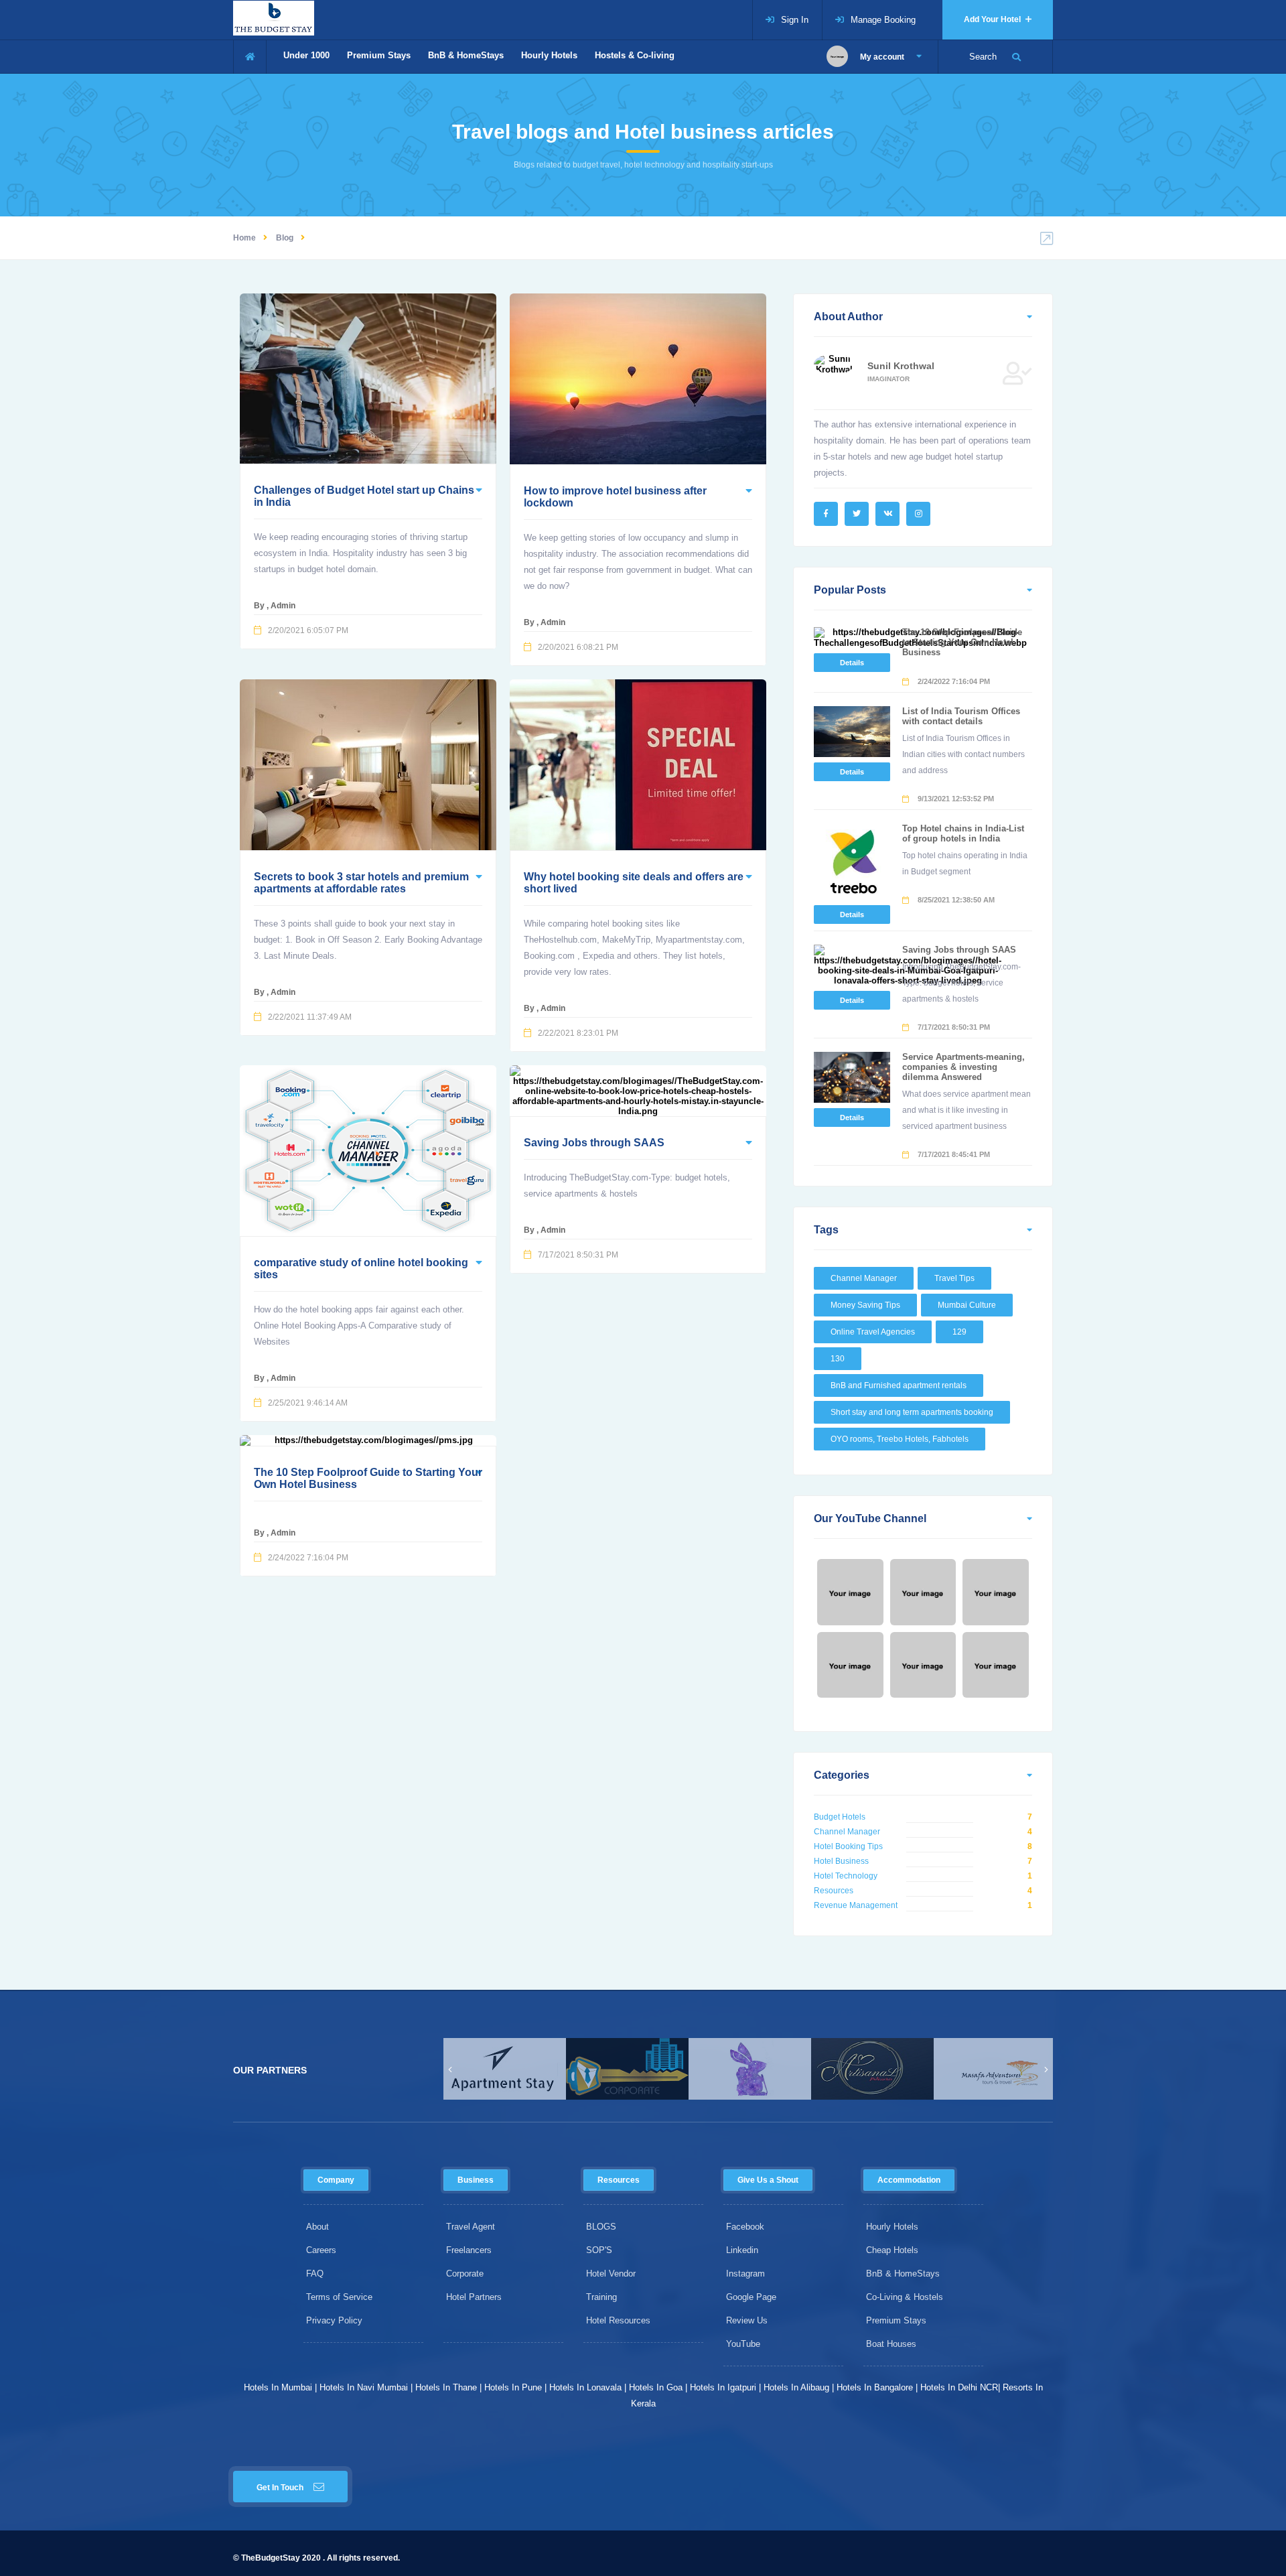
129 (959, 1332)
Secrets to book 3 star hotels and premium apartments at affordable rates (361, 883)
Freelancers (469, 2250)
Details (852, 663)
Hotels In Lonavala (585, 2387)
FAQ (315, 2274)
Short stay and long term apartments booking (912, 1412)
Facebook (745, 2227)
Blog (285, 238)
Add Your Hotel (993, 19)
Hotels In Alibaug (796, 2387)
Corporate (465, 2274)
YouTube (743, 2344)
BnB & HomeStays (466, 55)
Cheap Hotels (892, 2250)
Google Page (751, 2297)
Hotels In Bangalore (875, 2387)
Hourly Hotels (549, 55)
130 (838, 1359)
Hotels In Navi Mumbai (364, 2387)
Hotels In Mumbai (278, 2387)
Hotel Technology (846, 1876)
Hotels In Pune (513, 2387)
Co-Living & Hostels (905, 2297)
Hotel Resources (618, 2320)
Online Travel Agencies (873, 1332)
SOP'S (599, 2250)
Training (601, 2297)
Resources (834, 1891)
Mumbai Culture (967, 1305)
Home (244, 238)
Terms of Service (339, 2297)
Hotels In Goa (656, 2387)
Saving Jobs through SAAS (594, 1143)
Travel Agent (471, 2227)
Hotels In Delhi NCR (959, 2387)
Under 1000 (306, 55)
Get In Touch (280, 2488)
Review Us (747, 2320)
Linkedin (742, 2250)
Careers (321, 2250)
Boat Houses (891, 2344)
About (317, 2227)
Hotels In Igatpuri (723, 2387)
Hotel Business (841, 1861)
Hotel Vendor (611, 2274)
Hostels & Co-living (635, 55)
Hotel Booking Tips (848, 1846)
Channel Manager (864, 1278)
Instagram (745, 2274)
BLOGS (601, 2227)
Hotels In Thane (446, 2387)
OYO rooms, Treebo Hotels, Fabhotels (900, 1439)
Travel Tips (954, 1278)
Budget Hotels (840, 1817)
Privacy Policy (334, 2320)
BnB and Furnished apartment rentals (899, 1385)
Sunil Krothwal (901, 366)
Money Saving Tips (865, 1305)
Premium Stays (379, 55)
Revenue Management (856, 1905)
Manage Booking (883, 20)
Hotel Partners (474, 2297)
